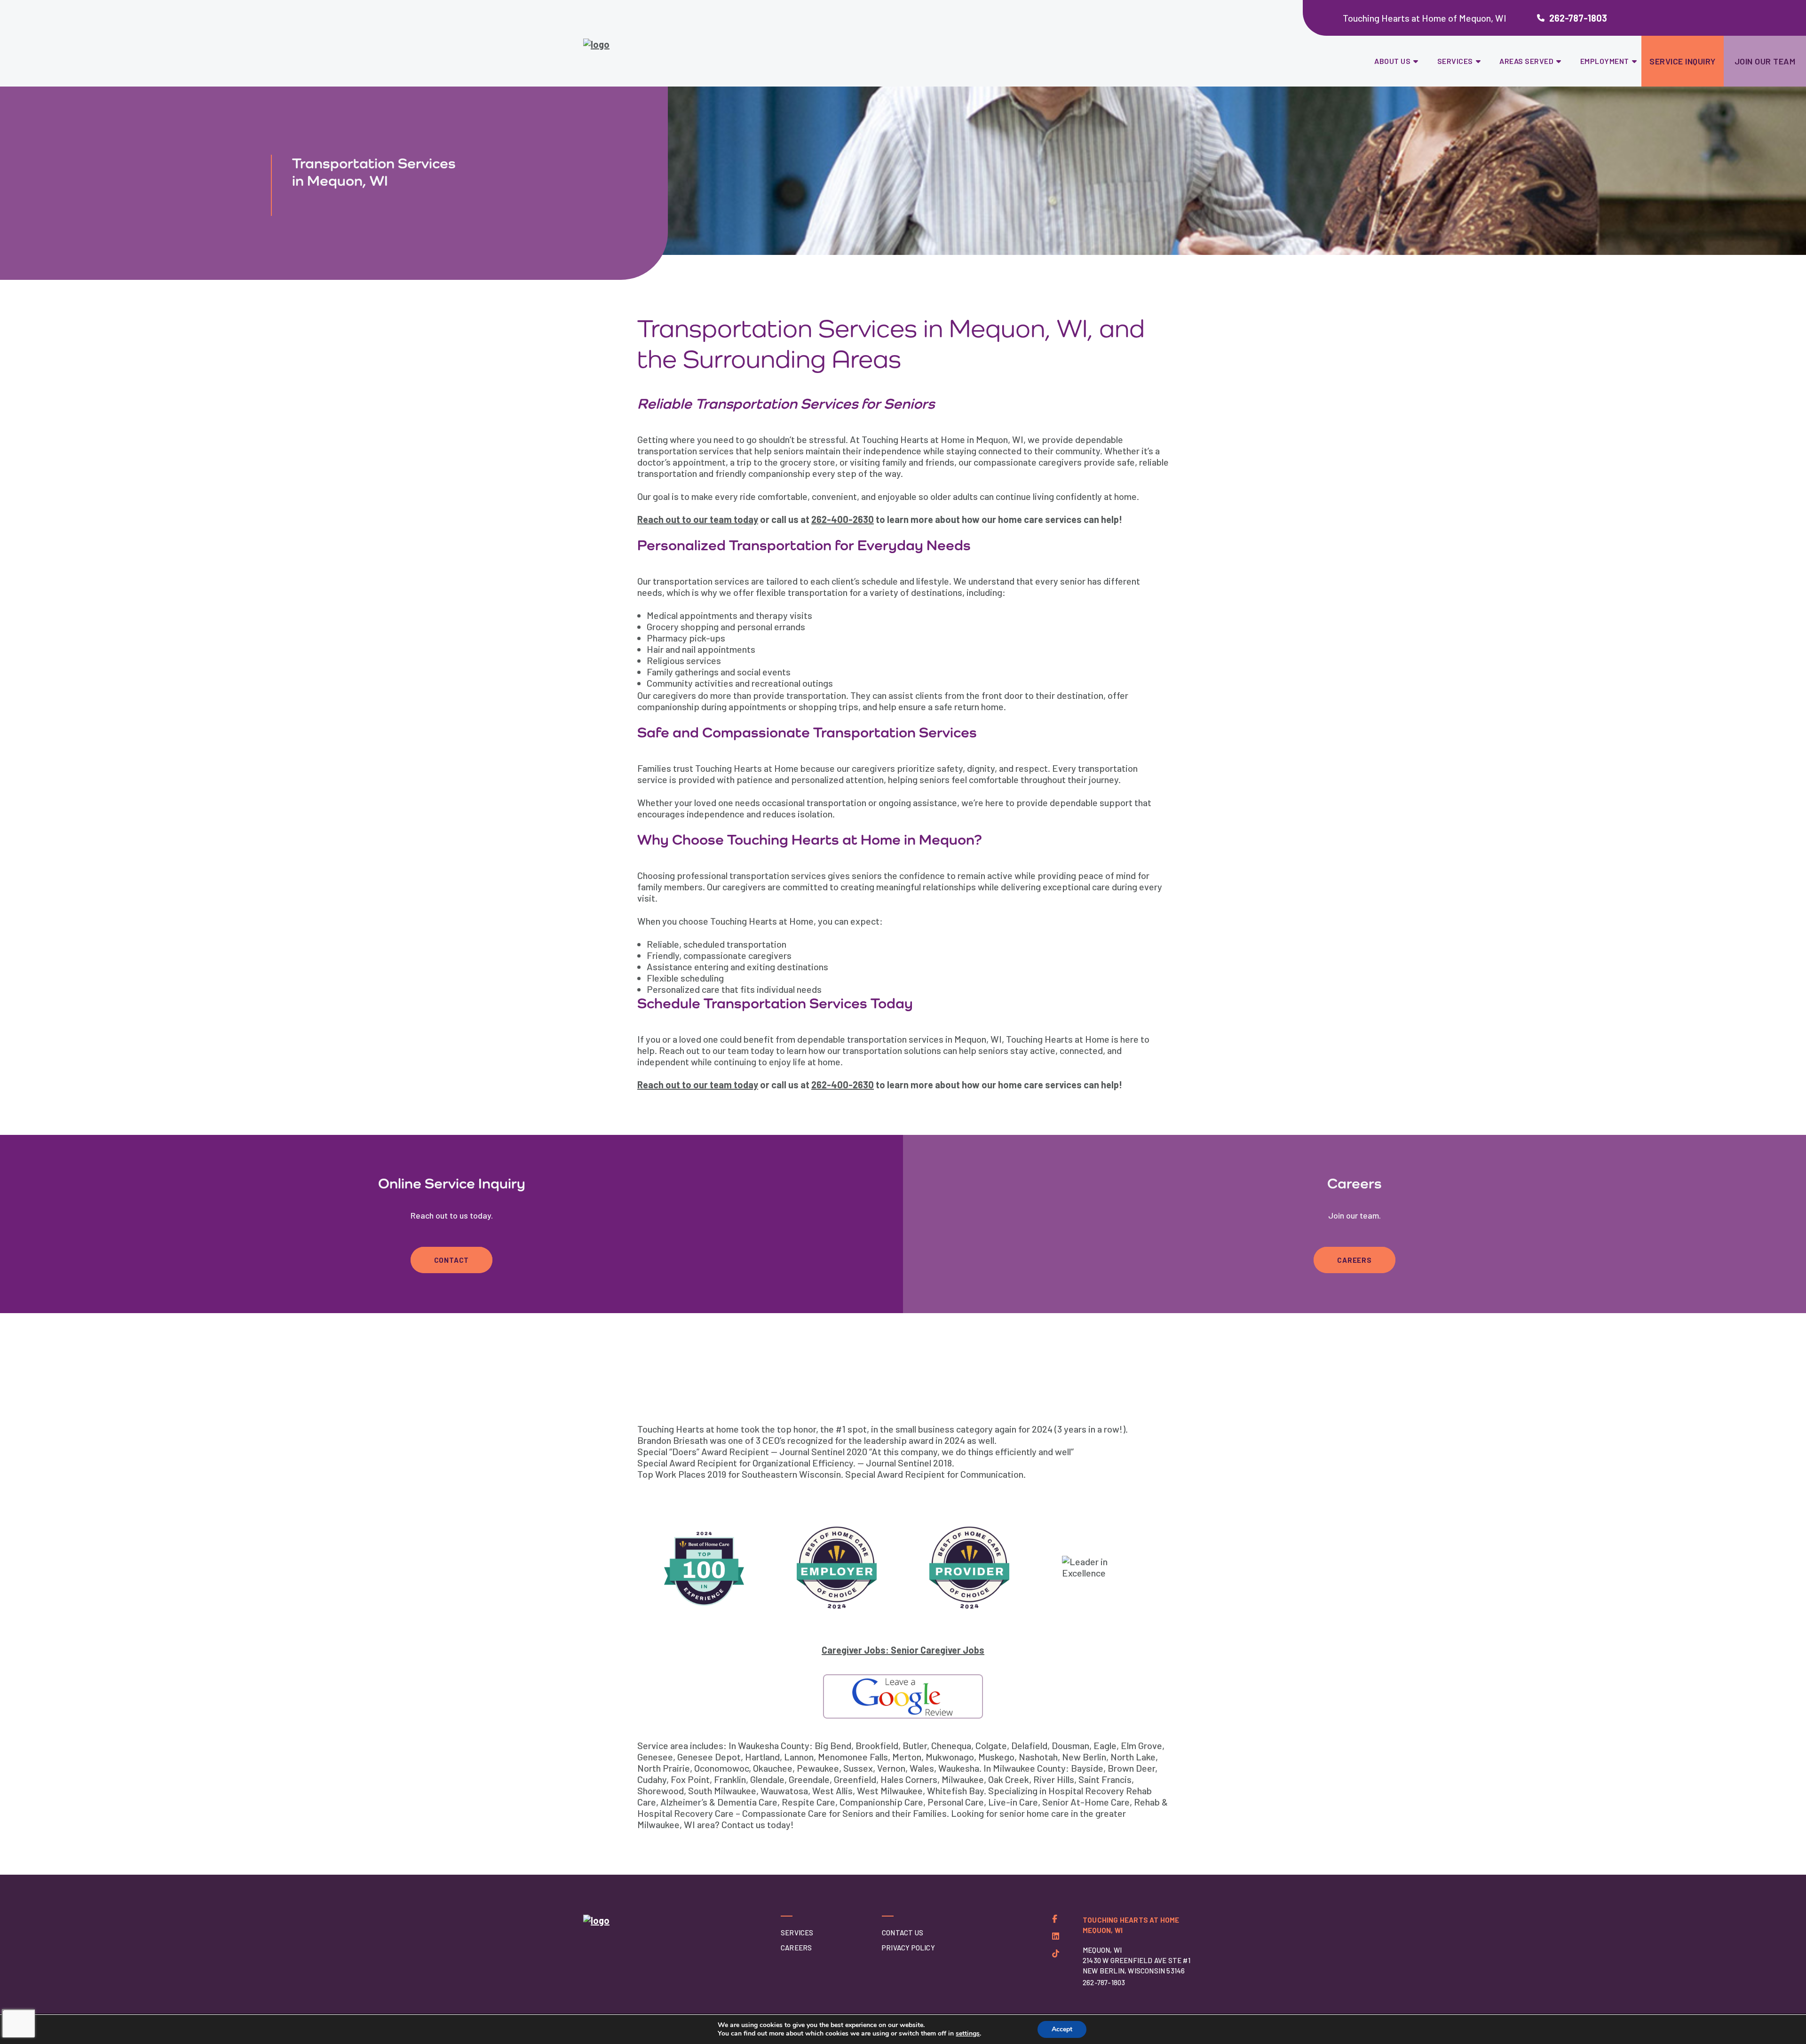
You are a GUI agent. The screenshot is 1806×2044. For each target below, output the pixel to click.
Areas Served (1526, 61)
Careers (1354, 1260)
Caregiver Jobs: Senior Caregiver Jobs (903, 1650)
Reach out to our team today (698, 519)
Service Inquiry (1683, 61)
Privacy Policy (908, 1948)
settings (968, 2034)
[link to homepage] (648, 49)
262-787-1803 (1578, 18)
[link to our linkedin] (1056, 1936)
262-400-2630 (843, 519)
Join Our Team (1765, 61)
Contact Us (903, 1933)
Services (1455, 61)
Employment (1605, 61)
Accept (1062, 2029)
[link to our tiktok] (1056, 1953)
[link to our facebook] (1055, 1919)
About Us (1392, 61)
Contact (452, 1260)
